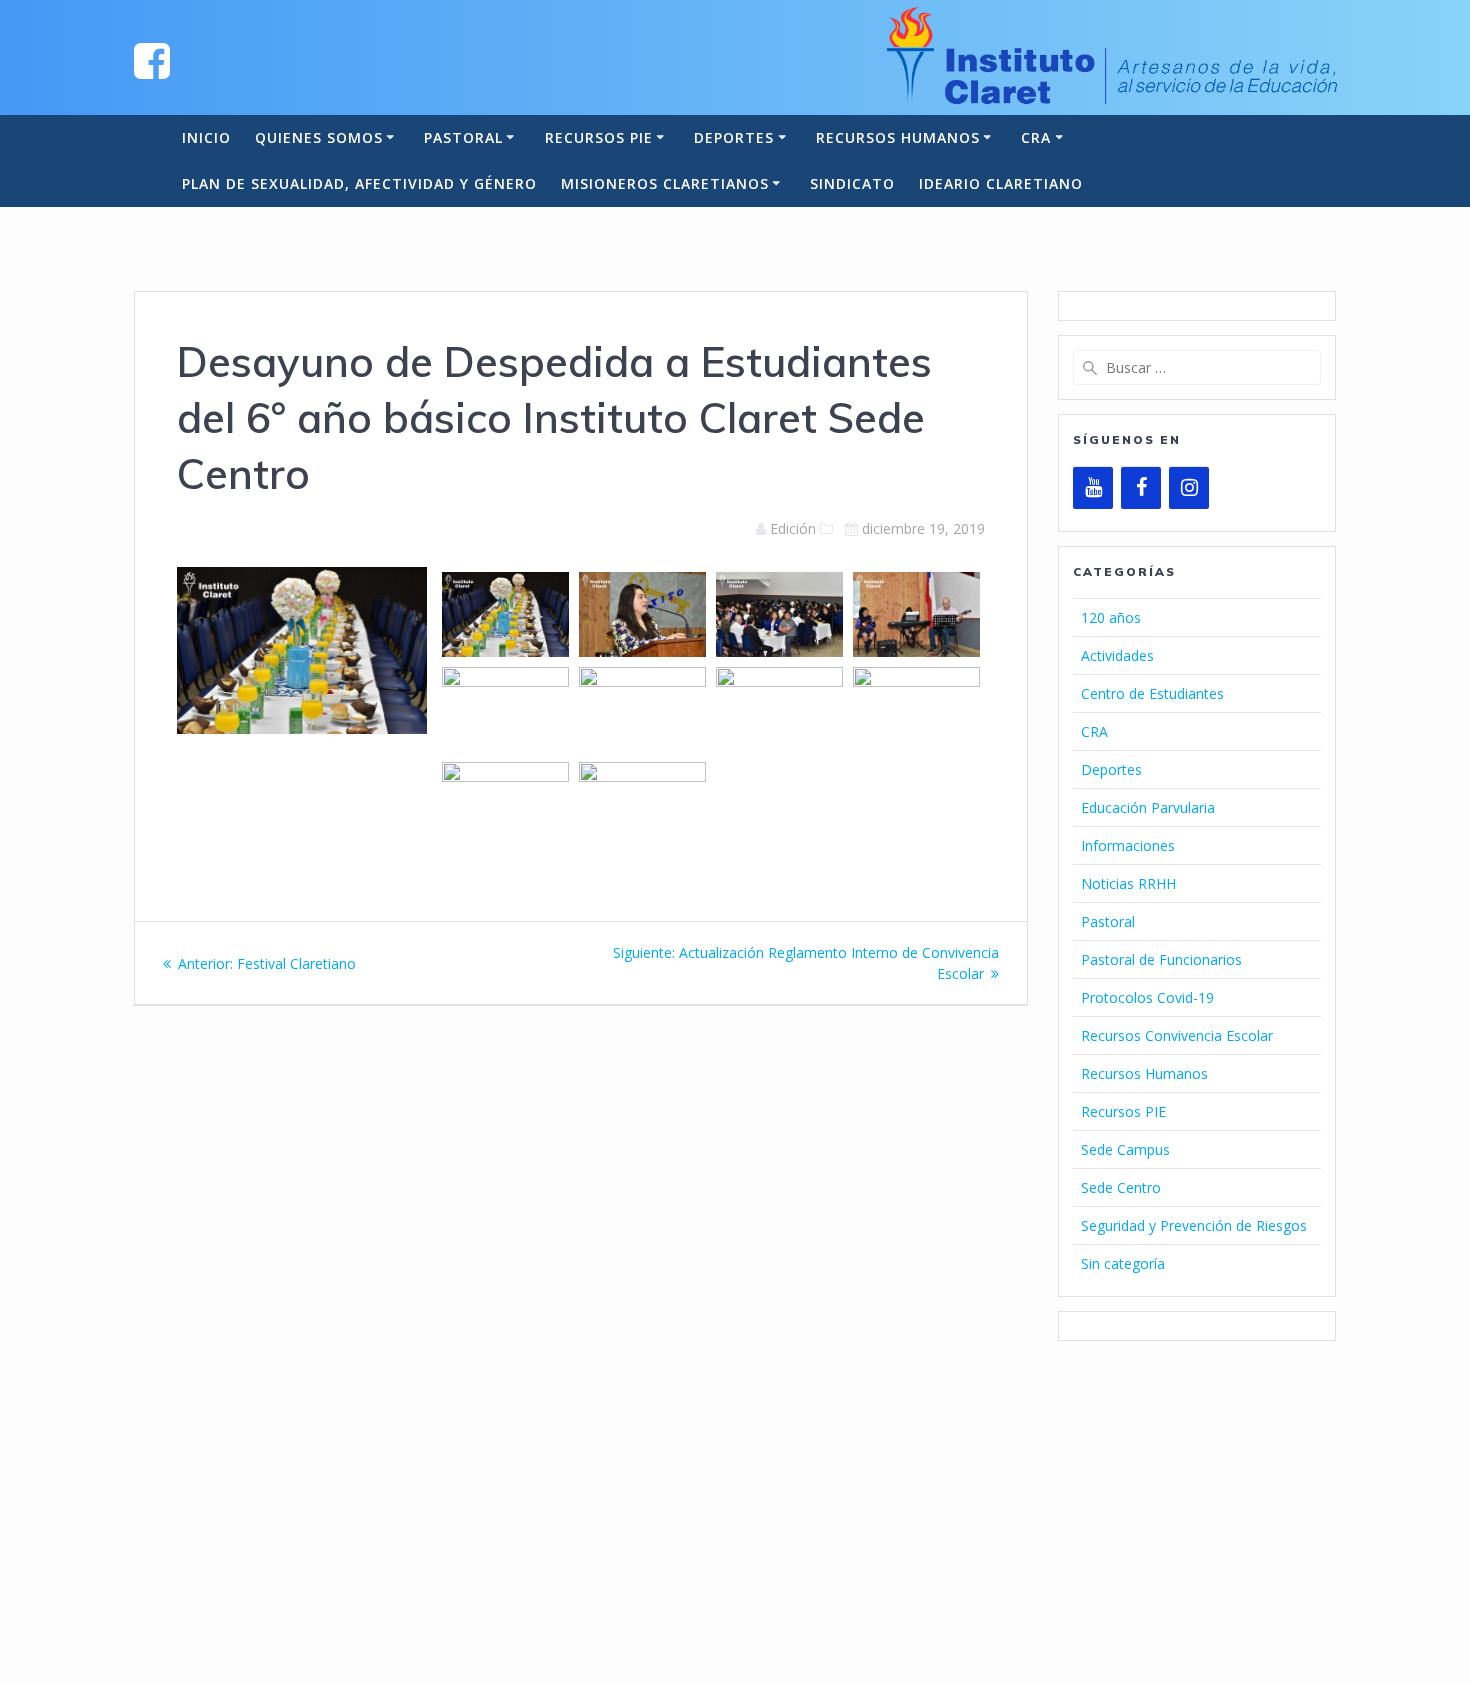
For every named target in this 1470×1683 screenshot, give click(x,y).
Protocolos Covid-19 (1147, 997)
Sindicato (852, 183)
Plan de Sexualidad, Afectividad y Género (359, 183)
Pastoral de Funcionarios (1161, 959)
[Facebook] (1141, 488)
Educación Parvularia (1148, 807)
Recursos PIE (599, 137)
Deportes (734, 137)
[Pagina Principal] (152, 59)
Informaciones (1128, 845)
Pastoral (463, 137)
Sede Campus (1125, 1149)
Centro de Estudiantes (1152, 693)
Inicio (206, 137)
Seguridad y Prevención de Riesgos (1194, 1225)
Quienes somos (319, 137)
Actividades (1117, 655)
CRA (1036, 137)
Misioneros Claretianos (665, 183)
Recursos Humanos (898, 137)
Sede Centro (1121, 1187)
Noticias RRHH (1128, 883)
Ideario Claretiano (1001, 183)
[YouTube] (1093, 488)
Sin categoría (1123, 1263)
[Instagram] (1189, 488)
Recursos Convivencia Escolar (1177, 1035)
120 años (1111, 617)
